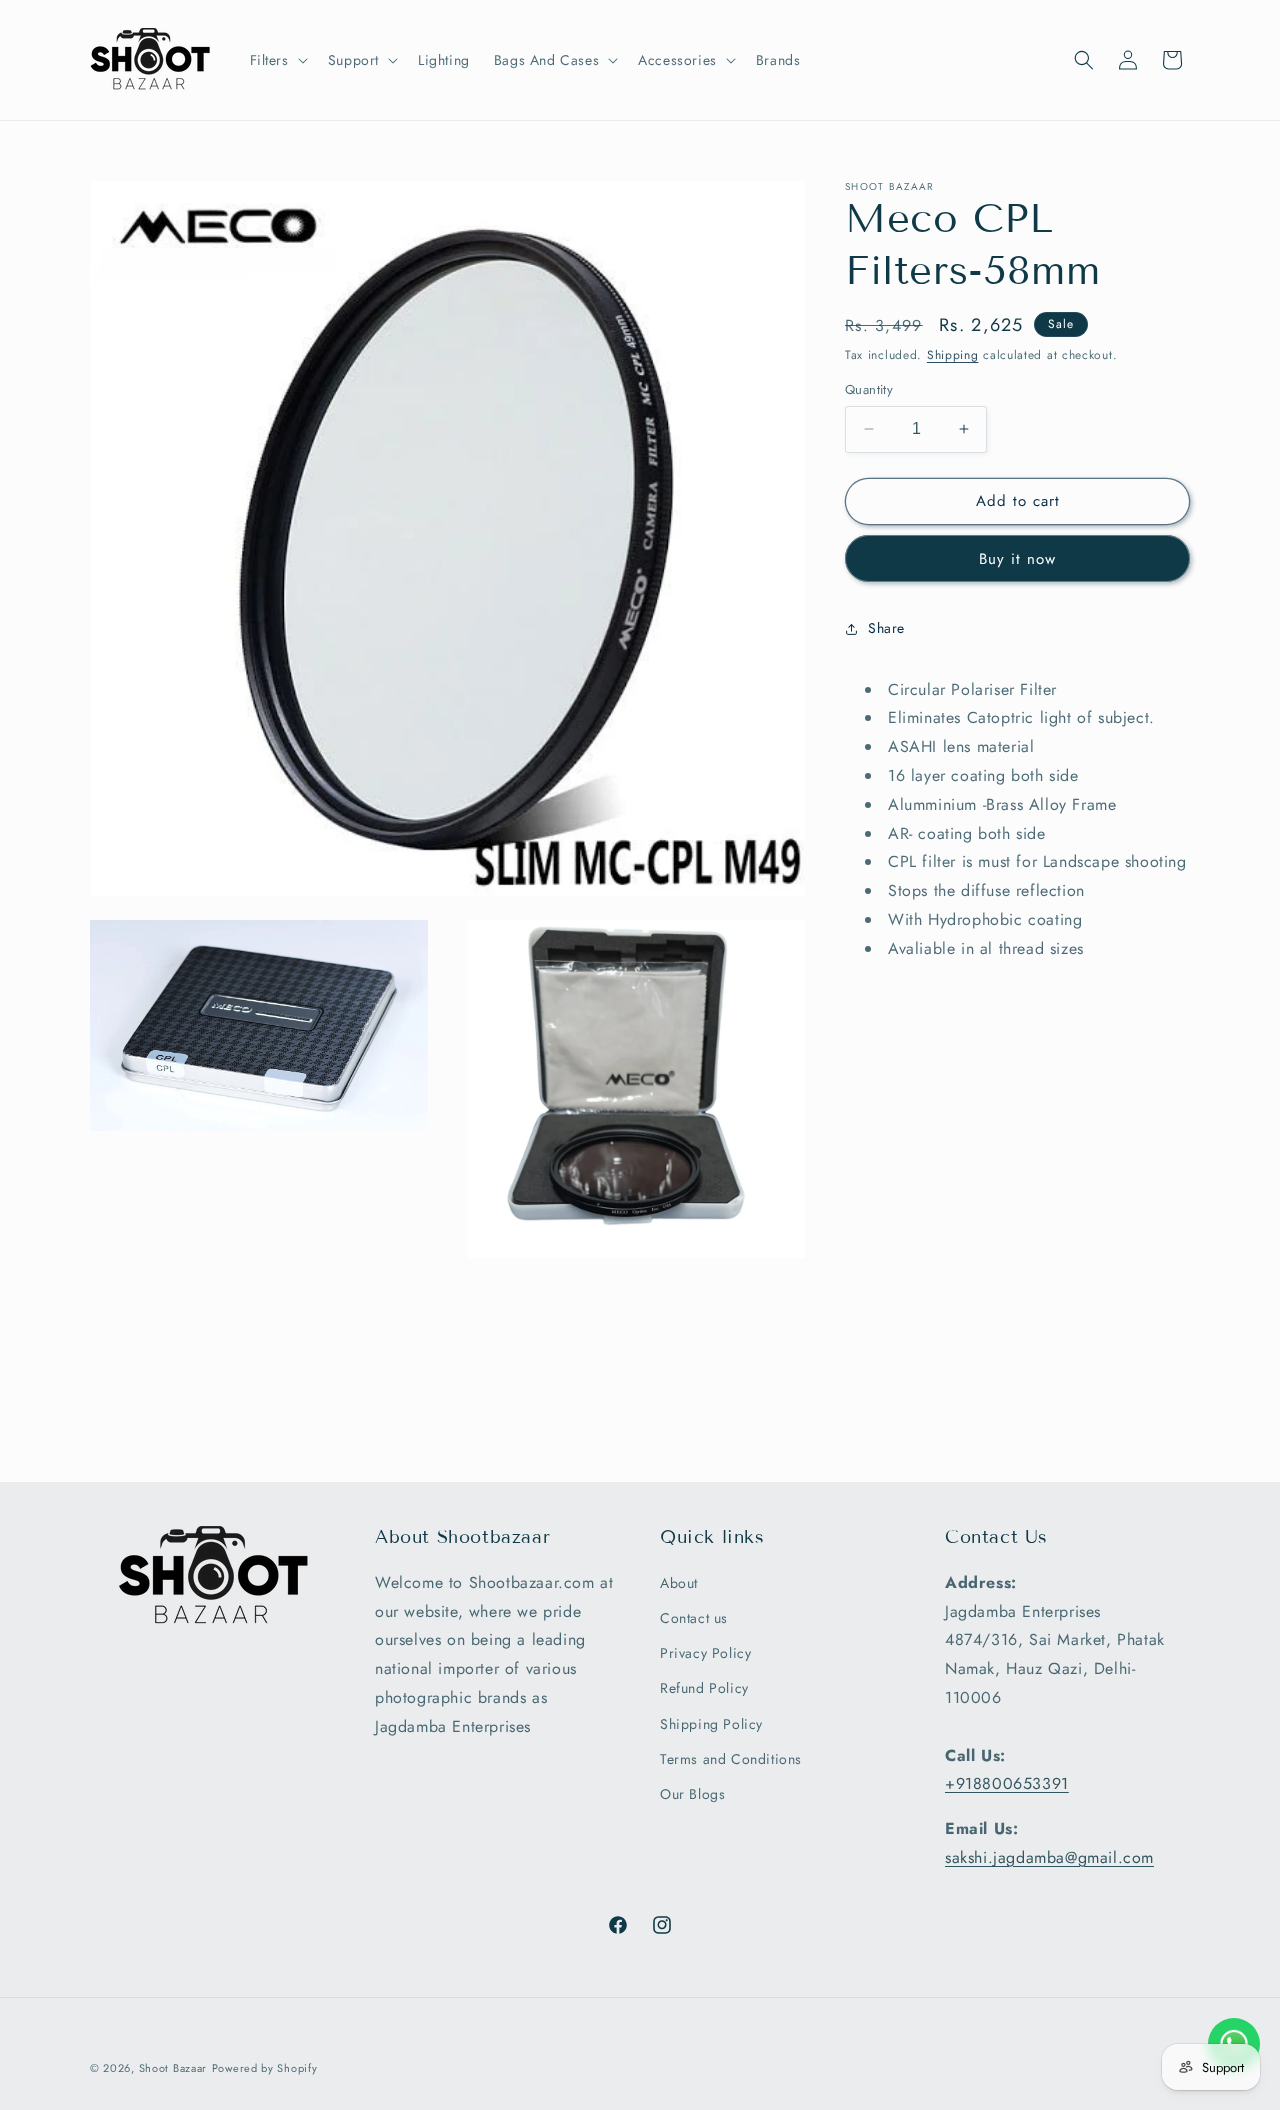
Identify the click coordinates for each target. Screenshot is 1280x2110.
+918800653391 (1007, 1783)
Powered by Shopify (265, 2068)
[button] (277, 60)
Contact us (694, 1618)
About (679, 1583)
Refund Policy (704, 1688)
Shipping (953, 355)
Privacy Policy (705, 1653)
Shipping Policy (711, 1724)
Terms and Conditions (731, 1759)
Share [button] (886, 628)
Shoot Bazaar (173, 2068)
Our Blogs (692, 1794)
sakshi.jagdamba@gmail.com (1049, 1857)
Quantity (869, 389)
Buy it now (1017, 559)
